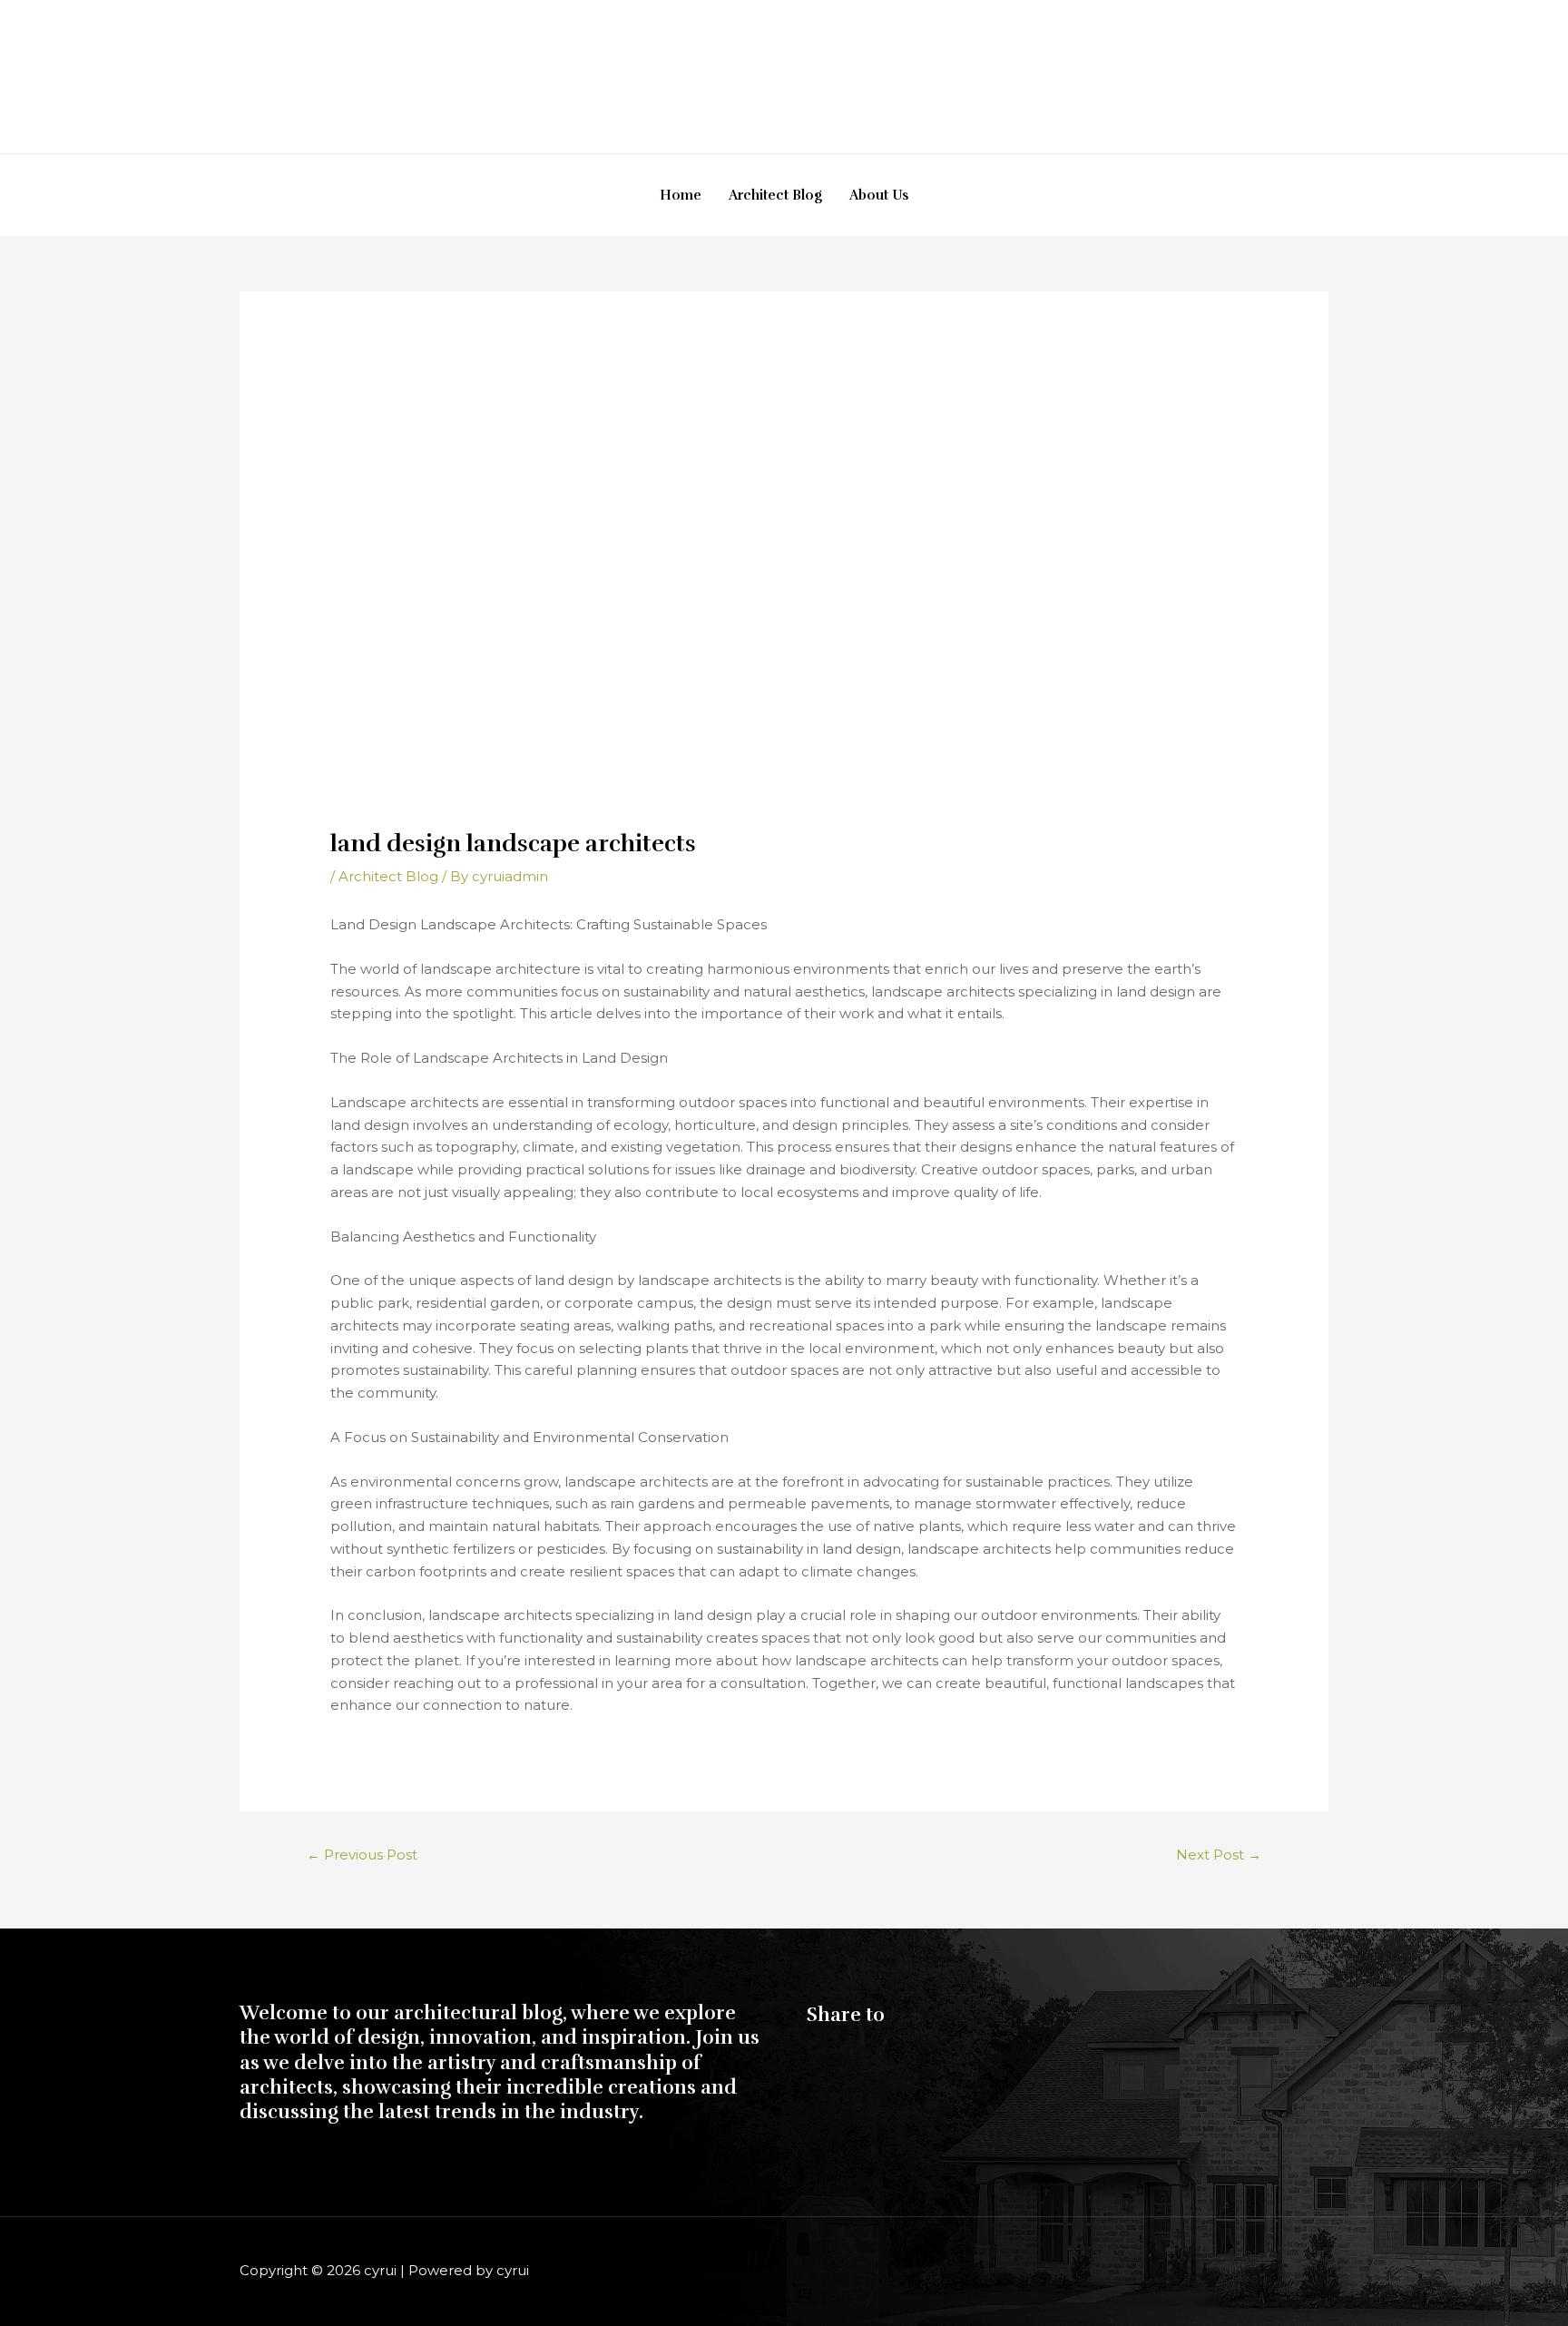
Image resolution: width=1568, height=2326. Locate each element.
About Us (879, 195)
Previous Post (362, 1855)
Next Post (1219, 1855)
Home (681, 195)
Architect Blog (775, 195)
